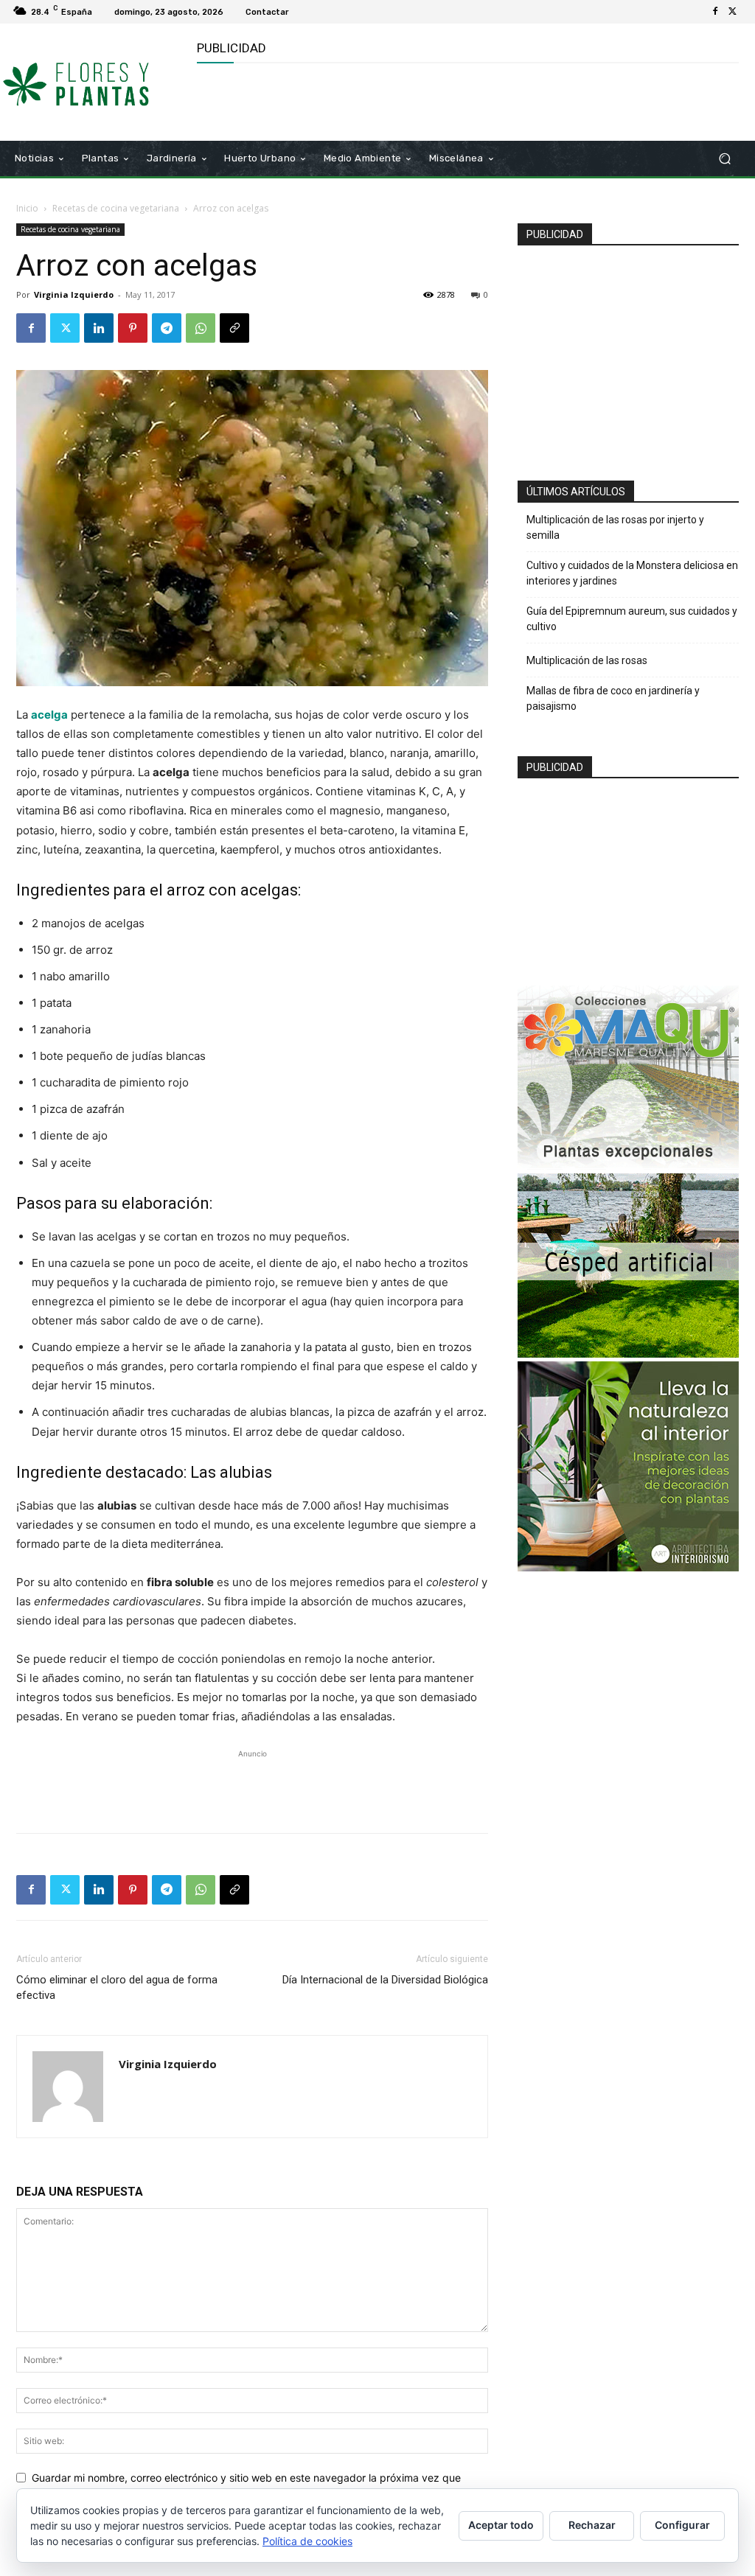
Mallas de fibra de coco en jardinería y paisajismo (613, 698)
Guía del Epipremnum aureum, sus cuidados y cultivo (632, 619)
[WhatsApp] (201, 328)
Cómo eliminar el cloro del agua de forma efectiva (117, 1987)
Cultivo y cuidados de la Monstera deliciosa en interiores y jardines (632, 573)
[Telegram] (167, 328)
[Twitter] (733, 12)
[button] (724, 159)
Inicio (27, 208)
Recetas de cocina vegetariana (116, 208)
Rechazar (592, 2525)
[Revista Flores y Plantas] (95, 82)
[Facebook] (715, 12)
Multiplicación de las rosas (587, 660)
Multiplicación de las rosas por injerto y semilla (615, 527)
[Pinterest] (133, 328)
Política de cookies (307, 2541)
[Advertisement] (369, 100)
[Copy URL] (234, 328)
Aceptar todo (501, 2525)
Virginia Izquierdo (74, 294)
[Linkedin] (99, 328)
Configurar (682, 2525)
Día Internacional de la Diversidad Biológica (385, 1980)
